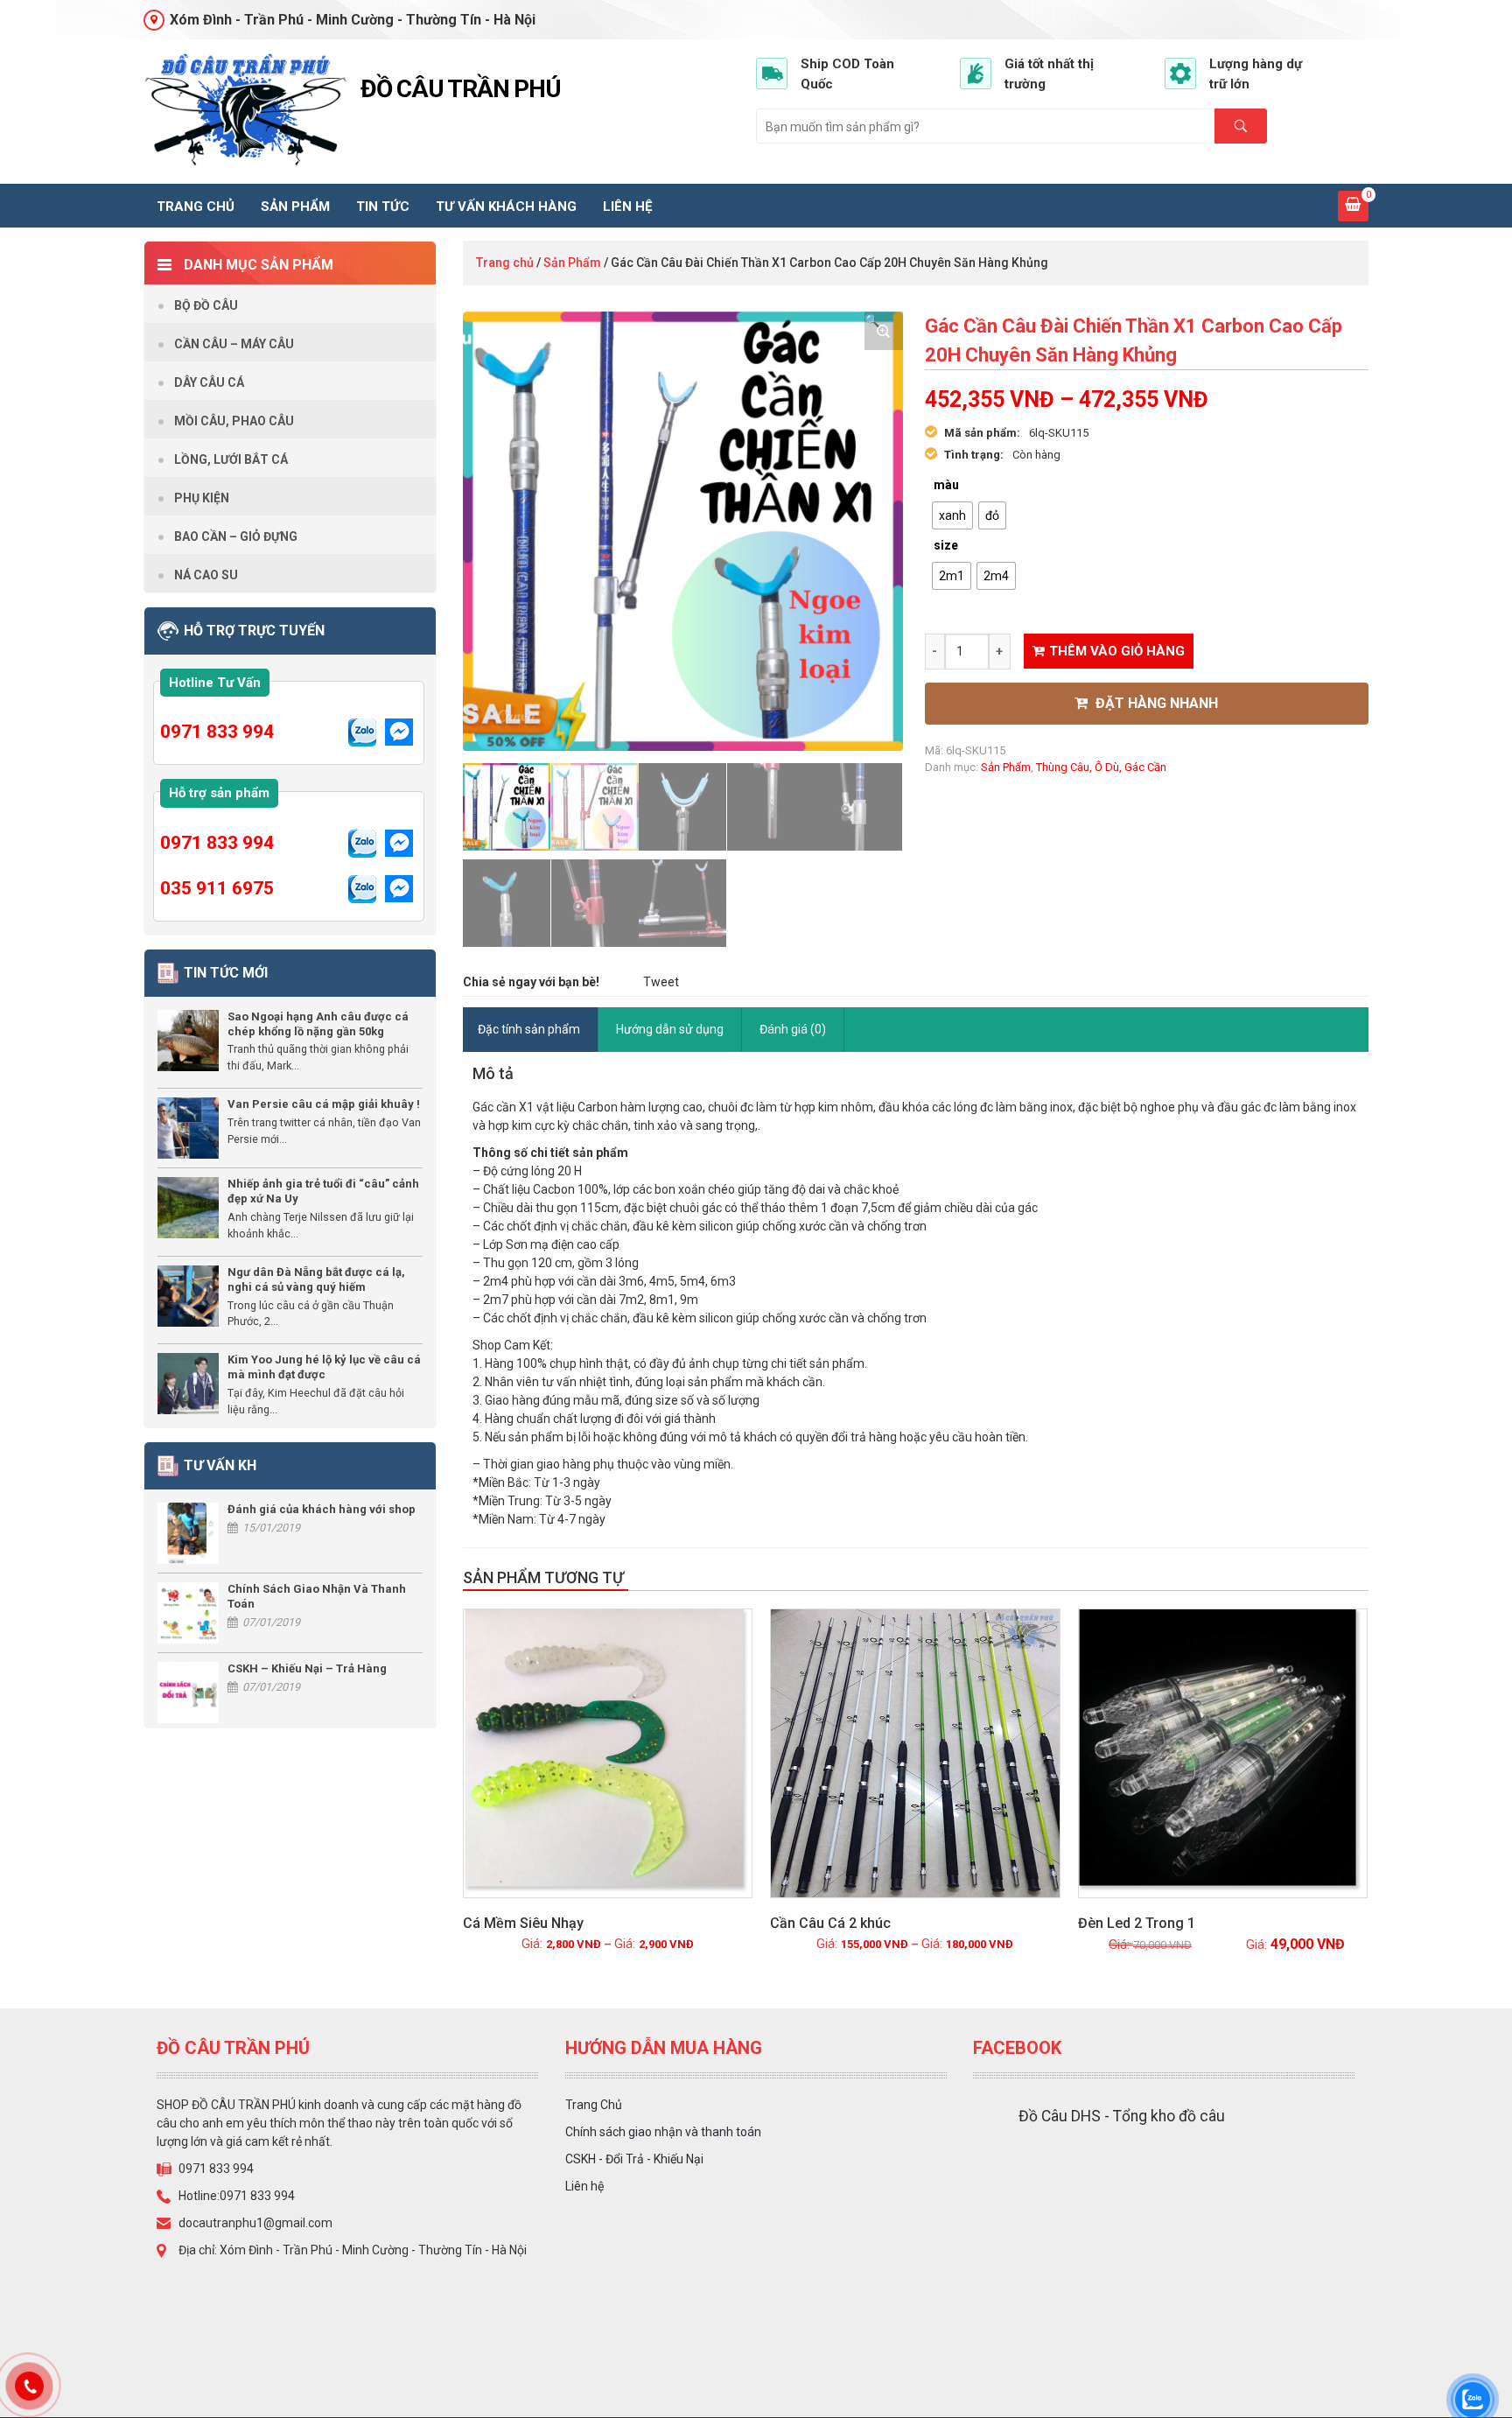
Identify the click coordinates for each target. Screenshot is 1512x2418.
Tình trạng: (974, 455)
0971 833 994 (217, 732)
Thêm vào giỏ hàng (1117, 651)
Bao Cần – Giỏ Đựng (236, 536)
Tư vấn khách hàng (506, 207)
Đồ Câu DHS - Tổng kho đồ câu (1122, 2116)
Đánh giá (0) (793, 1029)
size (946, 545)
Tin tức (383, 207)
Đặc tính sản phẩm (529, 1029)
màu (946, 485)
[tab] (529, 1030)
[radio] (952, 515)
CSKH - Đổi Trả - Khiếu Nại (634, 2159)
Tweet (661, 982)
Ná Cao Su (206, 575)
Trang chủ (196, 207)
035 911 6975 (217, 888)
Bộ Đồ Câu (206, 305)
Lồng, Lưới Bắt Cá (231, 459)
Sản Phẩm (295, 207)
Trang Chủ (594, 2105)
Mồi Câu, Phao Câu (234, 421)
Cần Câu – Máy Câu (234, 344)
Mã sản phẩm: (982, 433)
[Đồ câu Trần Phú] (245, 110)
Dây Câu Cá (209, 382)
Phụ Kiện (202, 498)
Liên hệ (627, 207)
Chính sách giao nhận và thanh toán (663, 2132)
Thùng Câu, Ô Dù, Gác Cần (1101, 767)
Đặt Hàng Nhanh (1155, 703)
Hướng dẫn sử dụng (670, 1029)
